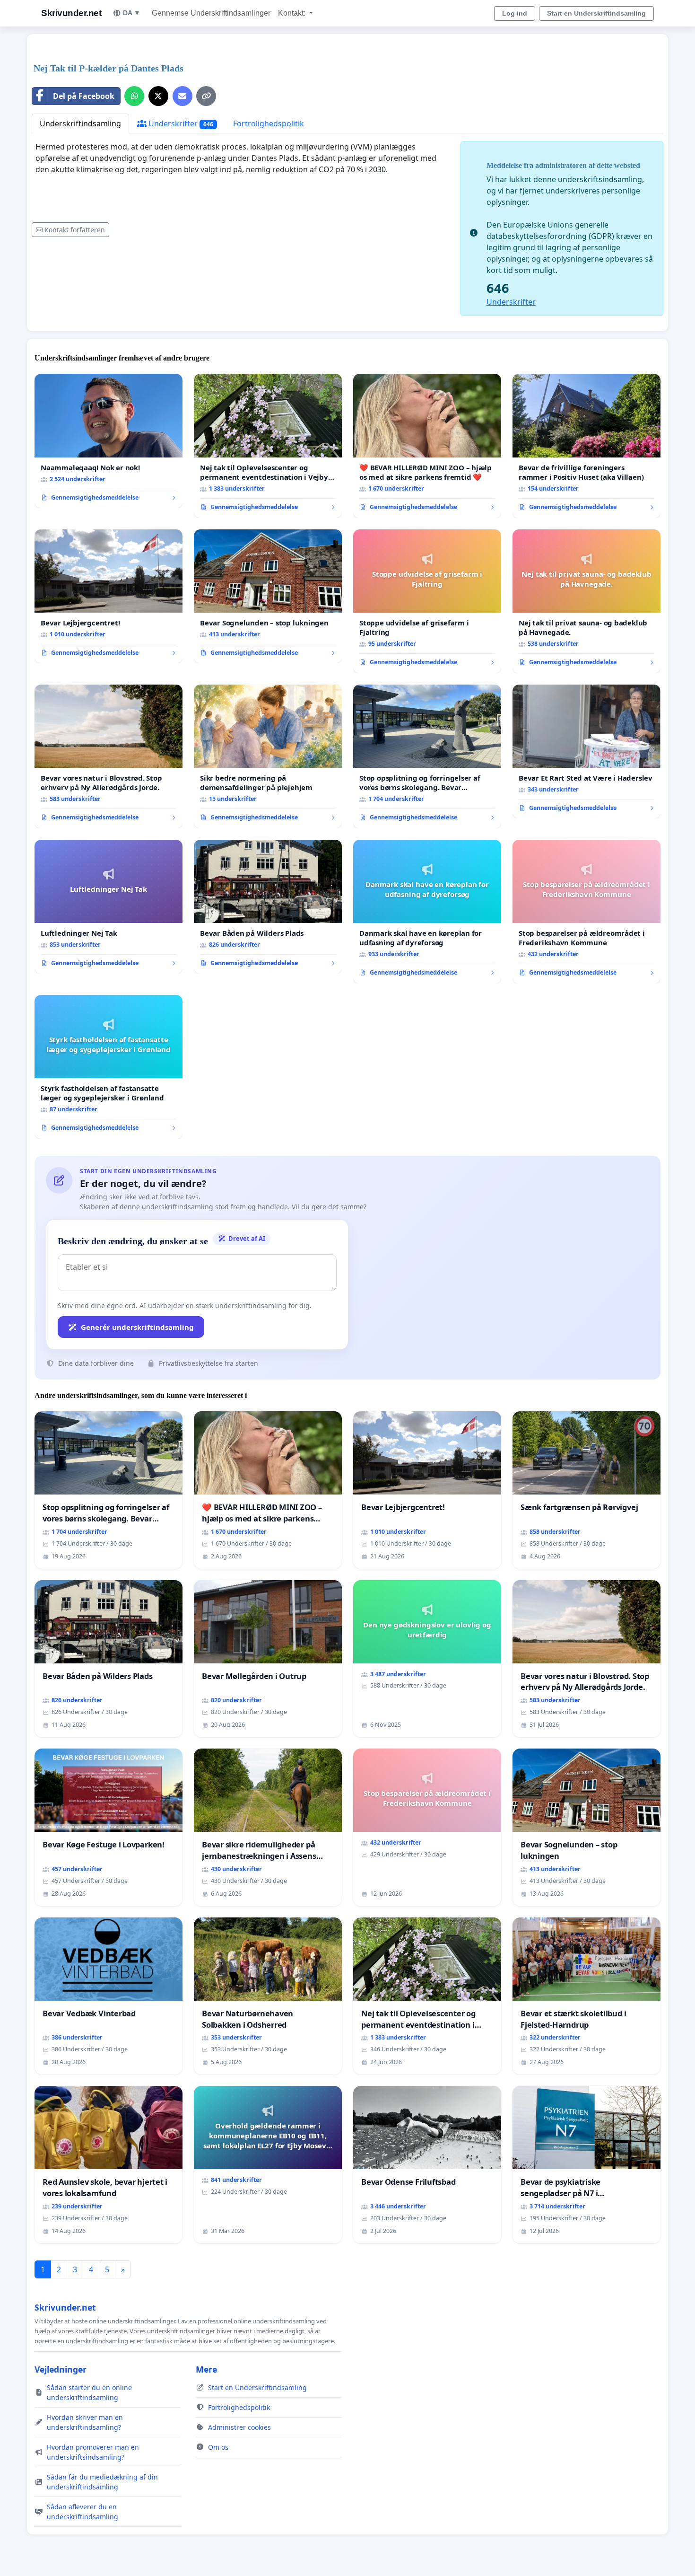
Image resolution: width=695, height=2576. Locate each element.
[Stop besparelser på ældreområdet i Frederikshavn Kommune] (586, 912)
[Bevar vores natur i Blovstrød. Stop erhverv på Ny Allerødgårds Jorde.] (109, 756)
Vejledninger (61, 2369)
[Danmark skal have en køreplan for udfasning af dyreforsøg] (427, 912)
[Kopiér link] (206, 96)
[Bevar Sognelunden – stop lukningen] (268, 597)
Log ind (515, 13)
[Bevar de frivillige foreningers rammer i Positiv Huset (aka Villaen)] (586, 446)
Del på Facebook (84, 96)
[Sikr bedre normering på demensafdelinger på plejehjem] (268, 756)
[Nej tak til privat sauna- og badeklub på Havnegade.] (586, 601)
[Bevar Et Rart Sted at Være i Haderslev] (586, 752)
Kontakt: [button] (293, 13)
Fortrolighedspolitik (269, 123)
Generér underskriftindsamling (137, 1327)
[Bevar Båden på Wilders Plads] (268, 907)
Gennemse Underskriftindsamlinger (211, 13)
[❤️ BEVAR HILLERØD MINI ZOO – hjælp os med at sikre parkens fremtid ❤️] (427, 446)
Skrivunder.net (71, 13)
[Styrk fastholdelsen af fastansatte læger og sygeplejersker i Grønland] (109, 1067)
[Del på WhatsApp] (134, 96)
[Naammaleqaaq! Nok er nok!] (109, 441)
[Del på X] (158, 96)
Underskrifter (180, 123)
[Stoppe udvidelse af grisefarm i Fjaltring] (427, 601)
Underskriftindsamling (80, 123)
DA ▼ (132, 13)
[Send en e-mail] (182, 96)
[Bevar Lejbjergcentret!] (109, 597)
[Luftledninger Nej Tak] (109, 907)
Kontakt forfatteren (75, 230)
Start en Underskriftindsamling (596, 13)
